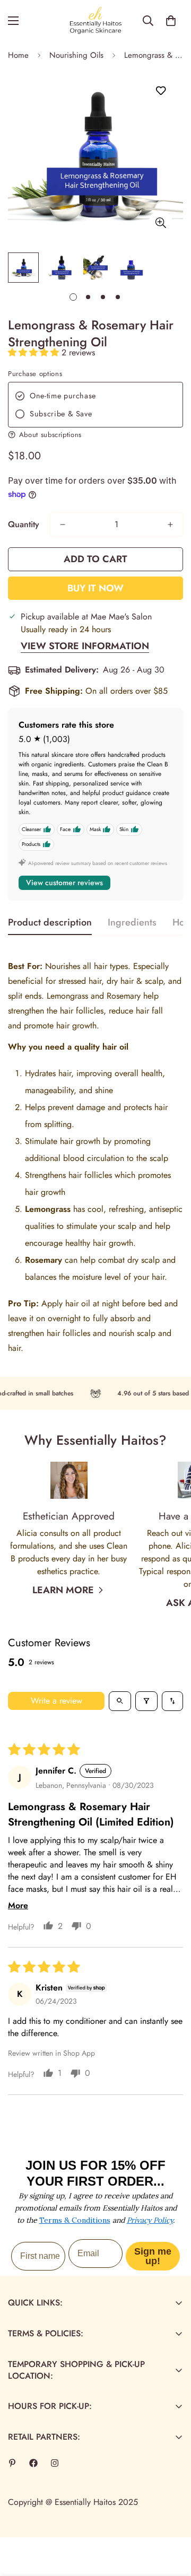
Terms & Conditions (75, 2220)
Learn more (63, 1590)
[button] (171, 21)
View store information (85, 646)
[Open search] (120, 1701)
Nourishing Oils (76, 55)
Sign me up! (153, 2256)
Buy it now (95, 588)
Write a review (57, 1701)
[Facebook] (33, 2463)
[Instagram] (55, 2463)
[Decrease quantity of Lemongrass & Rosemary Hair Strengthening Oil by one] (63, 525)
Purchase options (35, 374)
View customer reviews (64, 883)
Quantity (24, 524)
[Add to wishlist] (160, 91)
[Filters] (146, 1701)
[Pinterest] (12, 2463)
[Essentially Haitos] (95, 21)
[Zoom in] (160, 222)
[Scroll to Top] (172, 2520)
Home (18, 55)
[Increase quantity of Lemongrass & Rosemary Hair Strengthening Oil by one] (170, 525)
